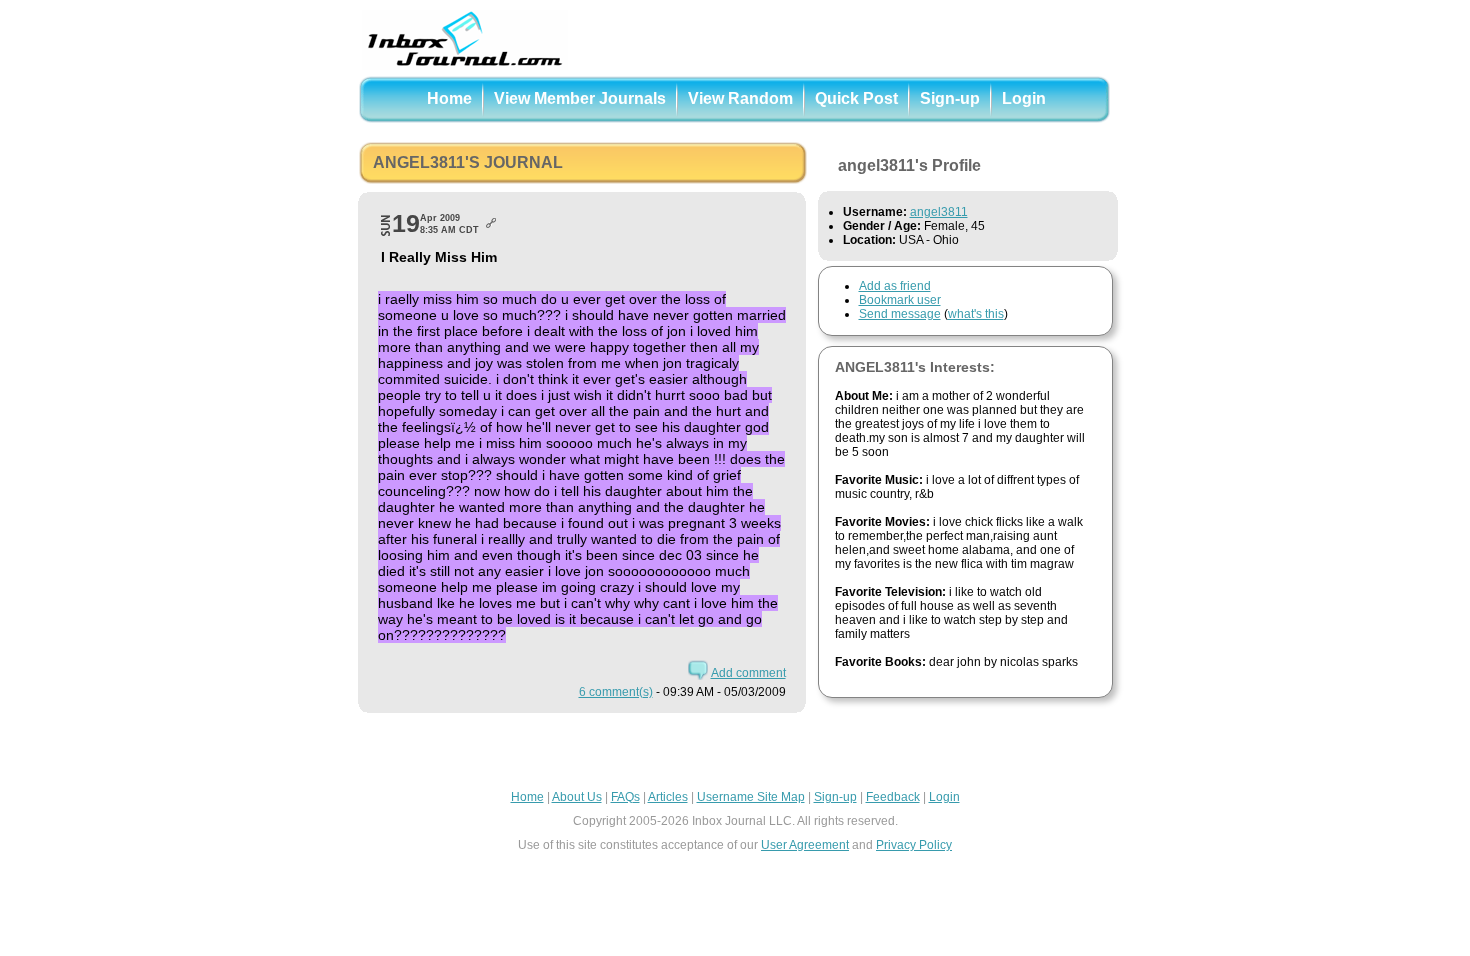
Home (449, 98)
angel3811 (939, 212)
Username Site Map (751, 797)
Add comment (748, 673)
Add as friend (895, 286)
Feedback (893, 797)
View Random (740, 98)
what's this (976, 314)
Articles (668, 797)
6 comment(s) (616, 692)
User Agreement (805, 845)
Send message (900, 314)
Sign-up (950, 98)
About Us (577, 797)
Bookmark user (900, 300)
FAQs (625, 797)
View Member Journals (580, 98)
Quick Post (856, 98)
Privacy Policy (914, 845)
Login (1024, 98)
